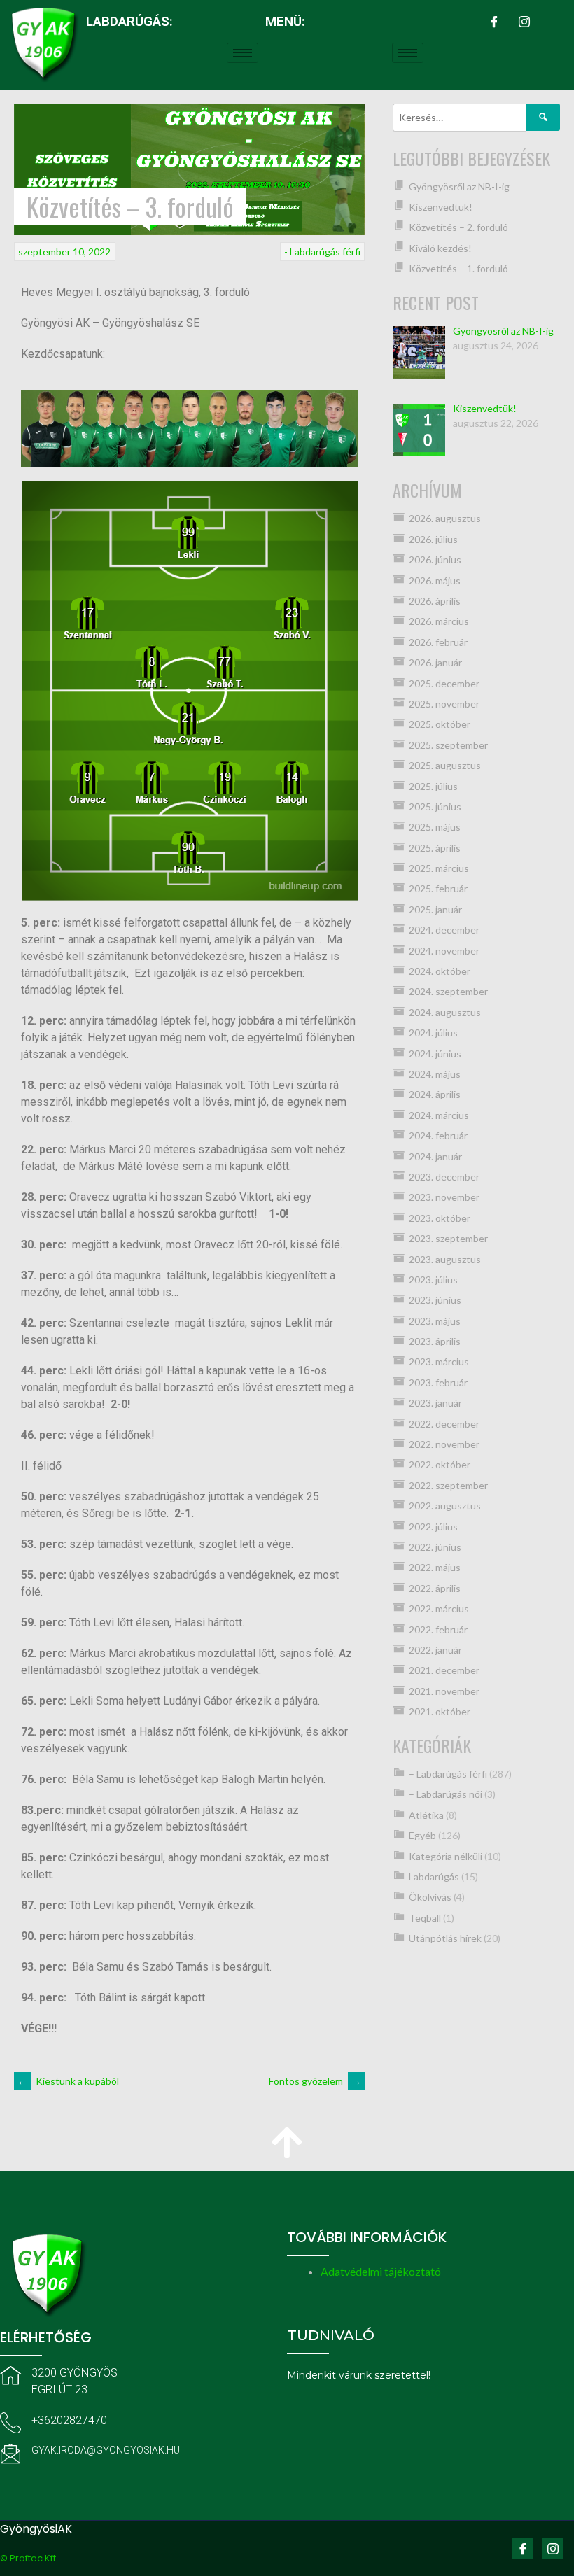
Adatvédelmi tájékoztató (381, 2271)
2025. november (444, 704)
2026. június (435, 559)
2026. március (439, 621)
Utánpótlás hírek (445, 1938)
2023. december (444, 1177)
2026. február (438, 642)
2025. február (438, 888)
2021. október (440, 1711)
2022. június (435, 1547)
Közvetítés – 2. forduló (458, 227)
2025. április (435, 848)
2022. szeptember (448, 1485)
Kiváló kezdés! (440, 248)
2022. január (435, 1650)
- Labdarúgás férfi (322, 252)
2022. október (440, 1464)
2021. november (444, 1691)
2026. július (433, 539)
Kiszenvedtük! (441, 207)
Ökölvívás (430, 1897)
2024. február (438, 1135)
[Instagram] (524, 21)
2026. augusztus (445, 518)
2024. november (444, 951)
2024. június (435, 1054)
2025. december (444, 683)
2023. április (435, 1341)
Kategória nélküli (446, 1856)
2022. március (439, 1609)
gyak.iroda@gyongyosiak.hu (106, 2450)
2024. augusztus (445, 1012)
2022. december (444, 1424)
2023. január (435, 1403)
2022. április (435, 1588)
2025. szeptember (448, 745)
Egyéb (422, 1835)
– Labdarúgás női (446, 1794)
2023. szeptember (448, 1238)
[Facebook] (494, 21)
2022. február (438, 1630)
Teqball (425, 1918)
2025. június (435, 807)
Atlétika (426, 1815)
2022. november (444, 1444)
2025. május (435, 827)
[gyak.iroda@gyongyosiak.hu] (10, 2454)
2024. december (444, 930)
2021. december (444, 1670)
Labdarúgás (434, 1877)
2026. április (435, 601)
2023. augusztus (445, 1259)
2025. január (435, 909)
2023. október (440, 1218)
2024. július (433, 1033)
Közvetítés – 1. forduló (458, 268)
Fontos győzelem (315, 2081)
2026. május (435, 580)
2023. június (435, 1300)
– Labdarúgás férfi (448, 1774)
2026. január (435, 662)
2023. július (433, 1280)
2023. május (435, 1321)
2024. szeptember (448, 991)
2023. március (439, 1361)
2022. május (435, 1567)
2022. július (433, 1527)
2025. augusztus (445, 765)
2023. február (438, 1382)
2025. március (439, 868)
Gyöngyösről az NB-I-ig (459, 186)
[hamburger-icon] (243, 53)
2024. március (439, 1115)
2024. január (435, 1156)
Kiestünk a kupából (68, 2081)
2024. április (435, 1094)
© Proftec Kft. (29, 2558)
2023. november (444, 1197)
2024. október (440, 971)
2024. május (435, 1074)
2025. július (433, 786)
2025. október (440, 724)
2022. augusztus (445, 1506)
